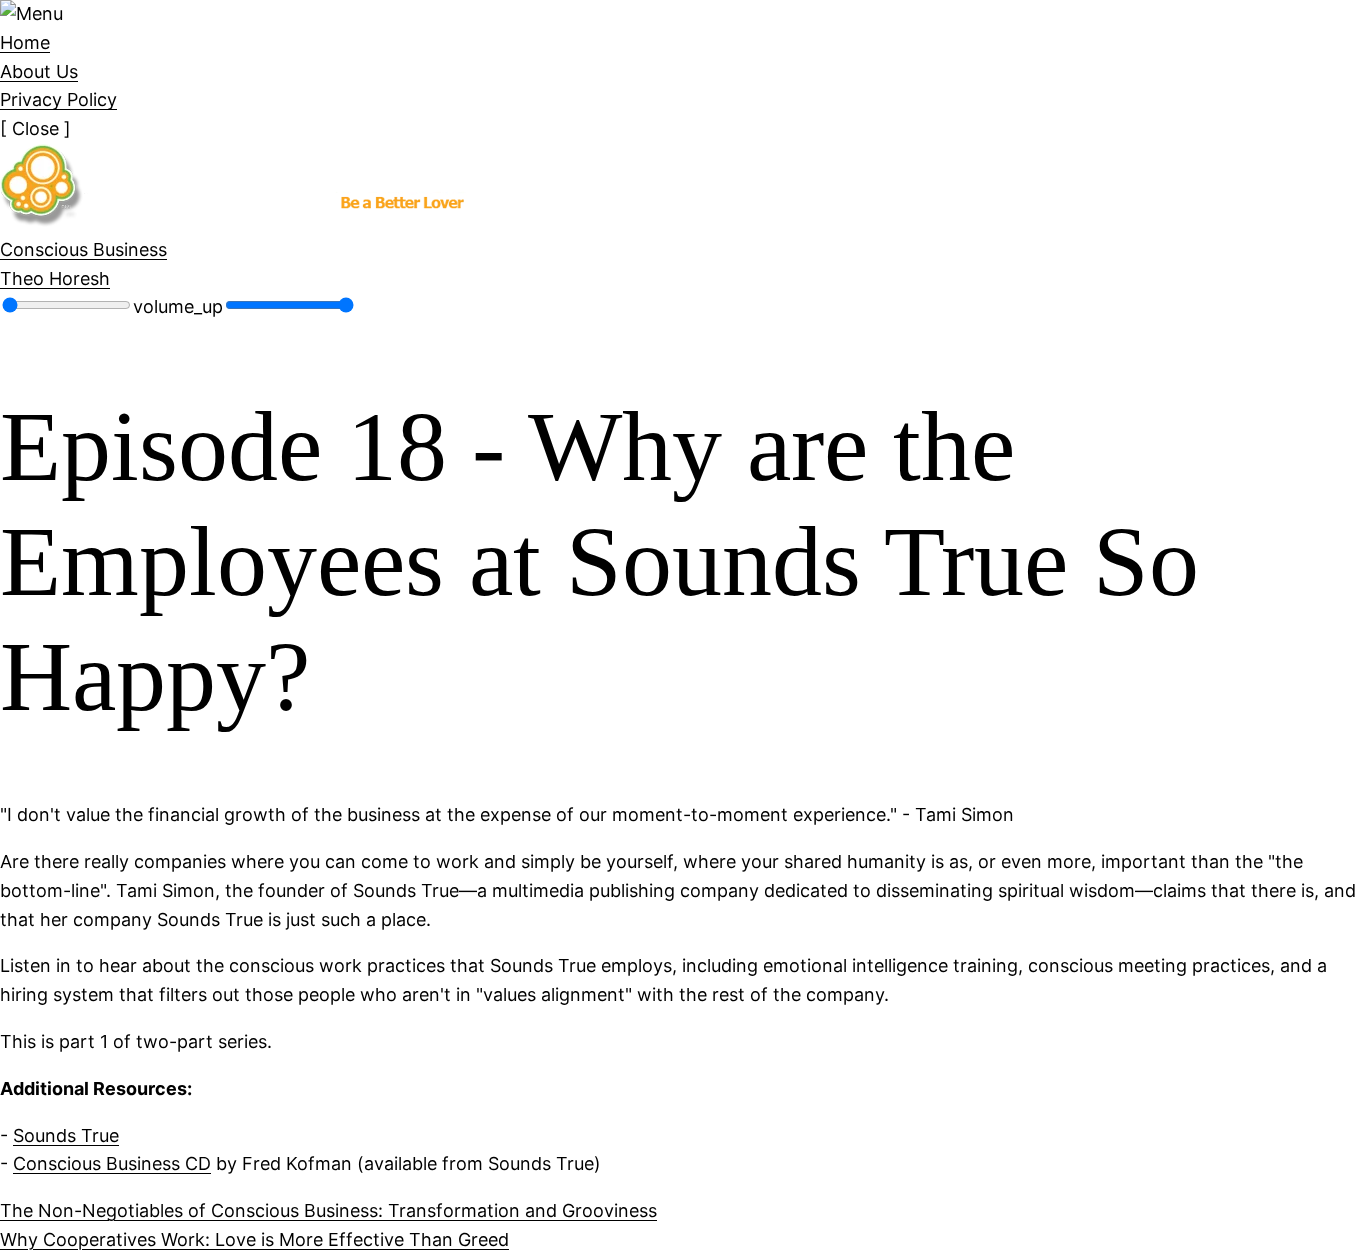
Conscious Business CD (112, 1163)
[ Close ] (35, 128)
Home (25, 42)
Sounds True (66, 1135)
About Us (39, 71)
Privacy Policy (58, 99)
